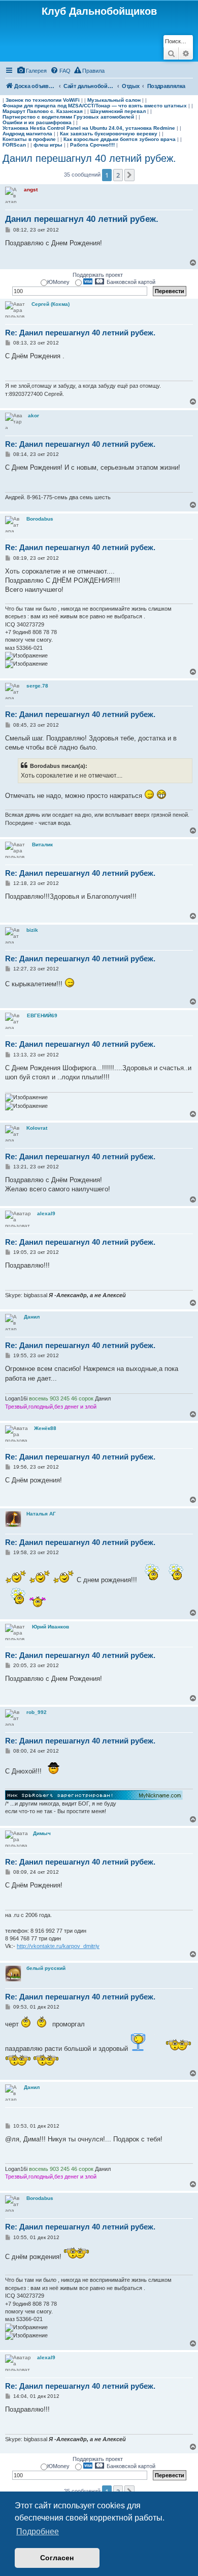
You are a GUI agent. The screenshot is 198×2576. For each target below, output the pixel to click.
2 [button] (118, 175)
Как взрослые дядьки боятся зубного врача (120, 139)
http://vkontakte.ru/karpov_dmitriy (58, 1946)
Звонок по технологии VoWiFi (43, 100)
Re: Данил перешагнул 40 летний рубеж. (80, 333)
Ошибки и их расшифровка (37, 122)
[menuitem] (32, 71)
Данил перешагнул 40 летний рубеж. (89, 158)
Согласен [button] (57, 2558)
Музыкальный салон (114, 100)
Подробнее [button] (38, 2531)
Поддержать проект (98, 275)
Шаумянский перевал (118, 111)
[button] (129, 175)
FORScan (14, 145)
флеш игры (48, 145)
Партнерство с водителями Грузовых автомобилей (68, 117)
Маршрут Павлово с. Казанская (43, 111)
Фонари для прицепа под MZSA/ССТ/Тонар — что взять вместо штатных (95, 106)
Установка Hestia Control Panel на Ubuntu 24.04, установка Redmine (89, 128)
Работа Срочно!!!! (92, 145)
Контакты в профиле (29, 139)
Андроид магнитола (27, 134)
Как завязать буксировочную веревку (109, 134)
